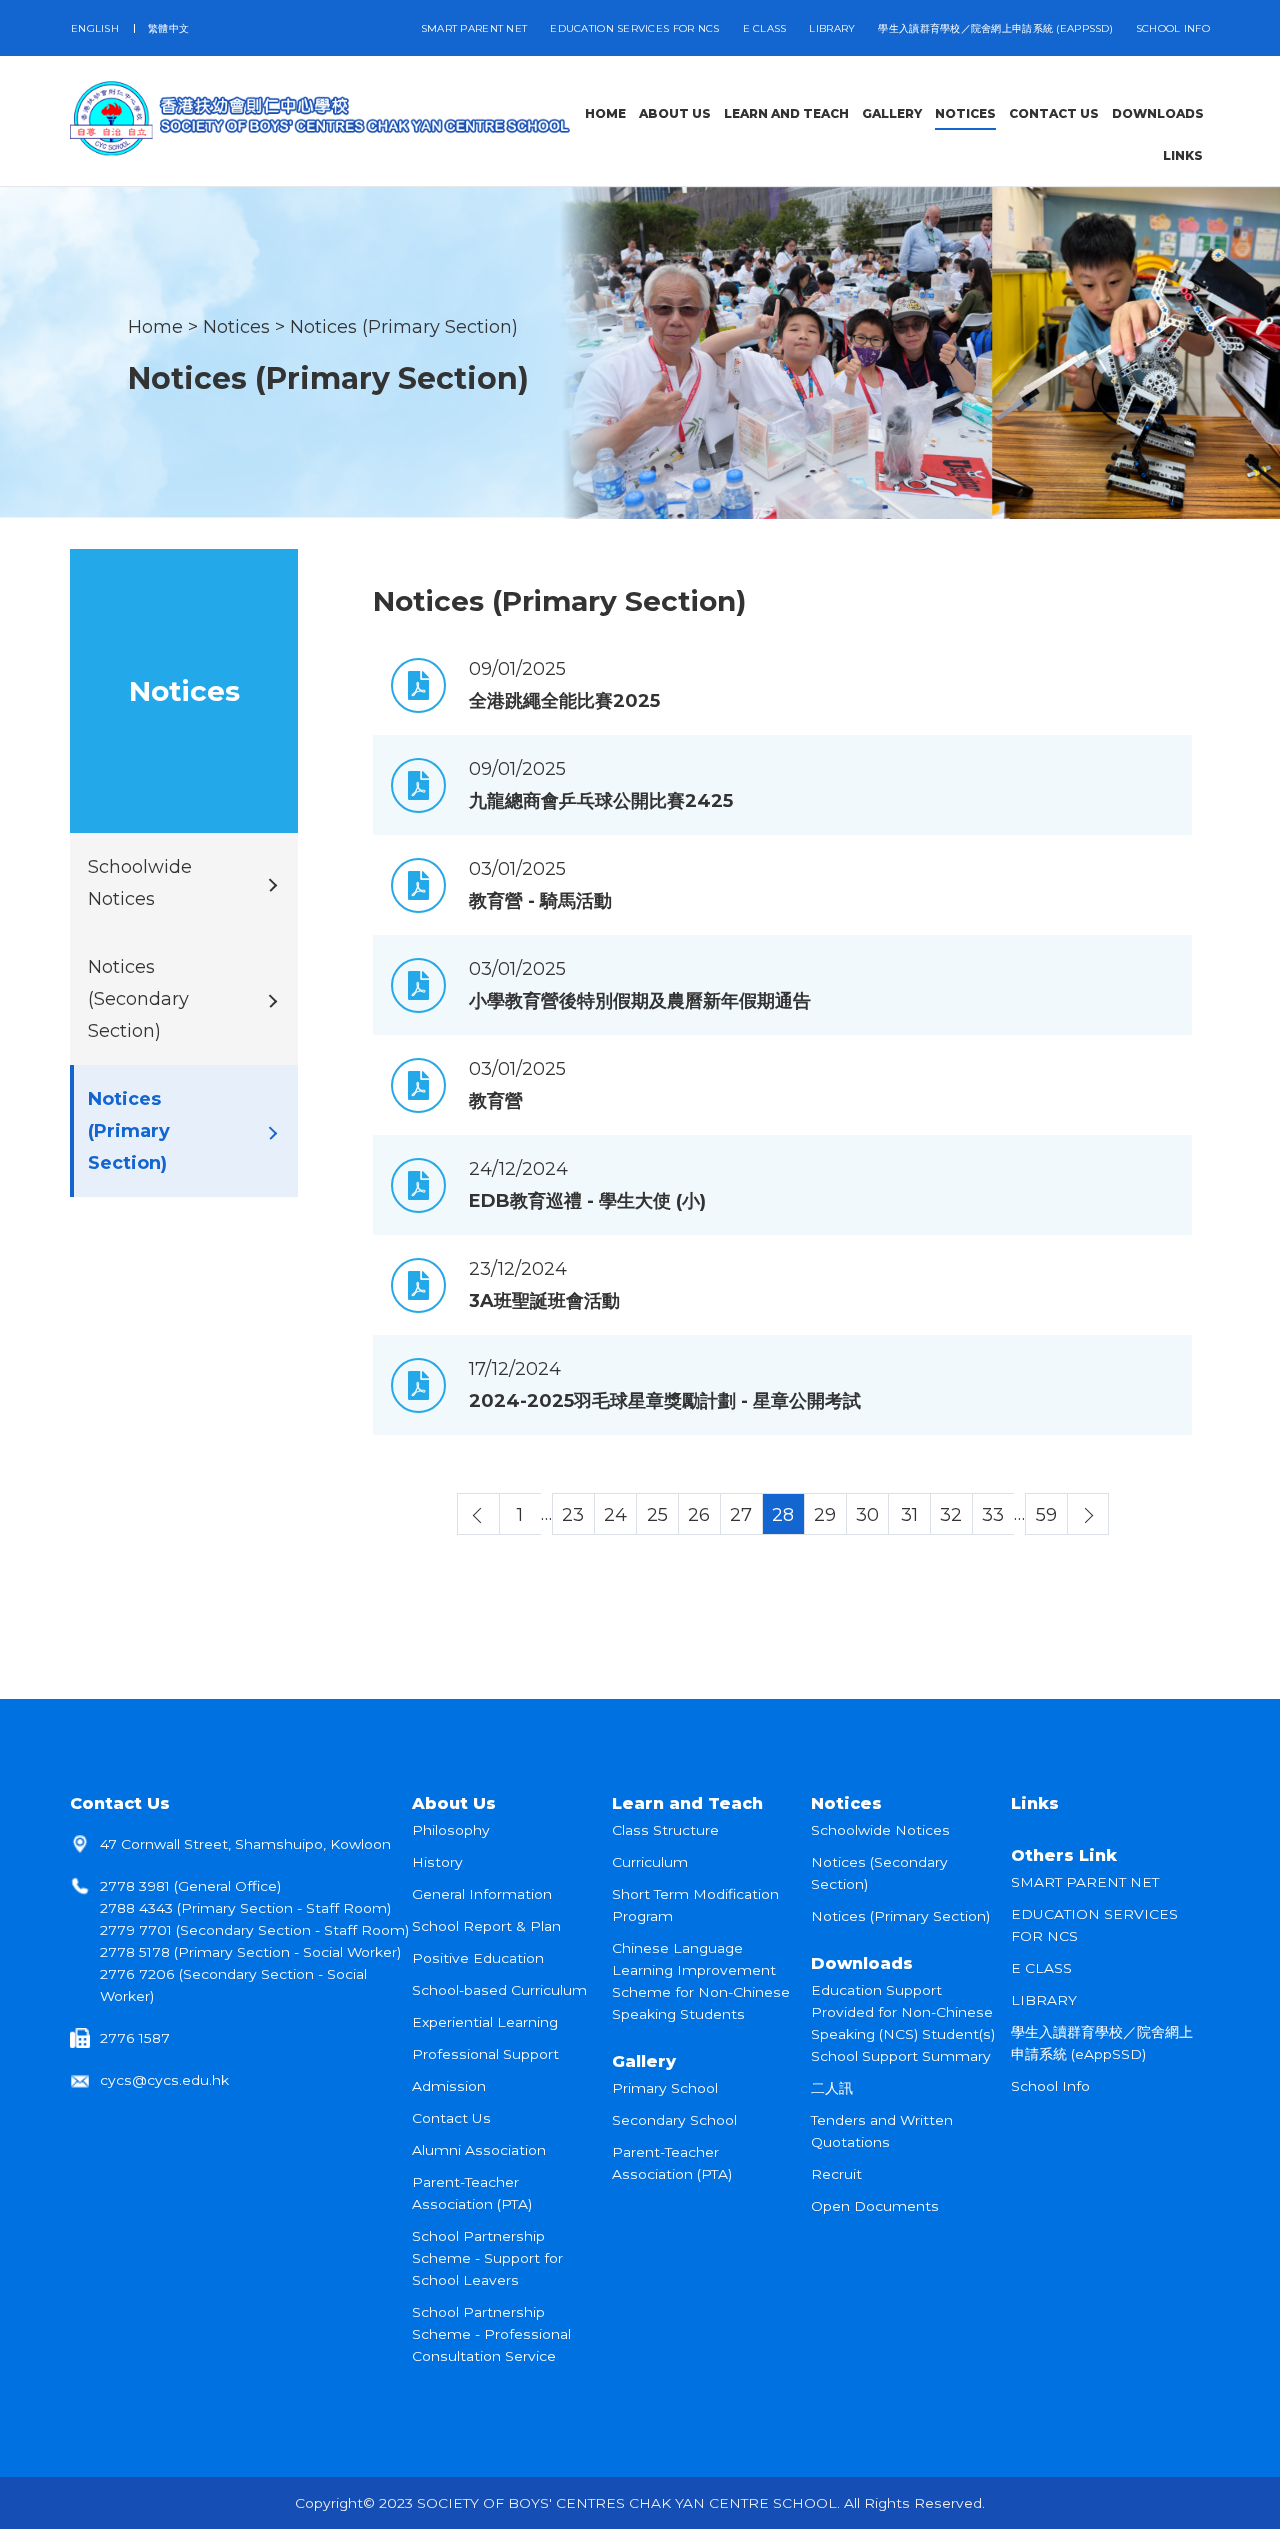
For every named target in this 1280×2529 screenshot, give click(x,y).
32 (951, 1515)
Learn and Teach (687, 1803)
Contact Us (120, 1803)
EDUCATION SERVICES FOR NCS (634, 28)
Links (1035, 1803)
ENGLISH (95, 28)
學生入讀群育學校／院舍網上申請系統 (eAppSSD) (995, 28)
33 (993, 1515)
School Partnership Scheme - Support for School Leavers (487, 2258)
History (437, 1862)
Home (155, 327)
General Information (482, 1894)
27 (741, 1515)
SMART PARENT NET (474, 28)
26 (699, 1515)
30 (867, 1515)
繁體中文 (168, 28)
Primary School (665, 2088)
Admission (449, 2086)
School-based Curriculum (499, 1990)
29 (825, 1515)
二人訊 (832, 2088)
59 (1046, 1515)
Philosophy (451, 1830)
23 (573, 1515)
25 (657, 1515)
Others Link (1064, 1855)
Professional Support (485, 2054)
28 (783, 1515)
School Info (1173, 28)
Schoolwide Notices (880, 1830)
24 (615, 1515)
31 (909, 1515)
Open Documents (875, 2206)
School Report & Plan (486, 1926)
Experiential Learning (485, 2022)
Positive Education (478, 1958)
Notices (236, 327)
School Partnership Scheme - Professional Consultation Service (491, 2334)
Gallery (644, 2061)
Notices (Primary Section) (404, 327)
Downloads (862, 1963)
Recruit (836, 2174)
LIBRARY (832, 28)
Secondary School (674, 2120)
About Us (454, 1803)
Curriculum (650, 1862)
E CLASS (765, 28)
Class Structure (665, 1830)
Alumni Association (479, 2150)
